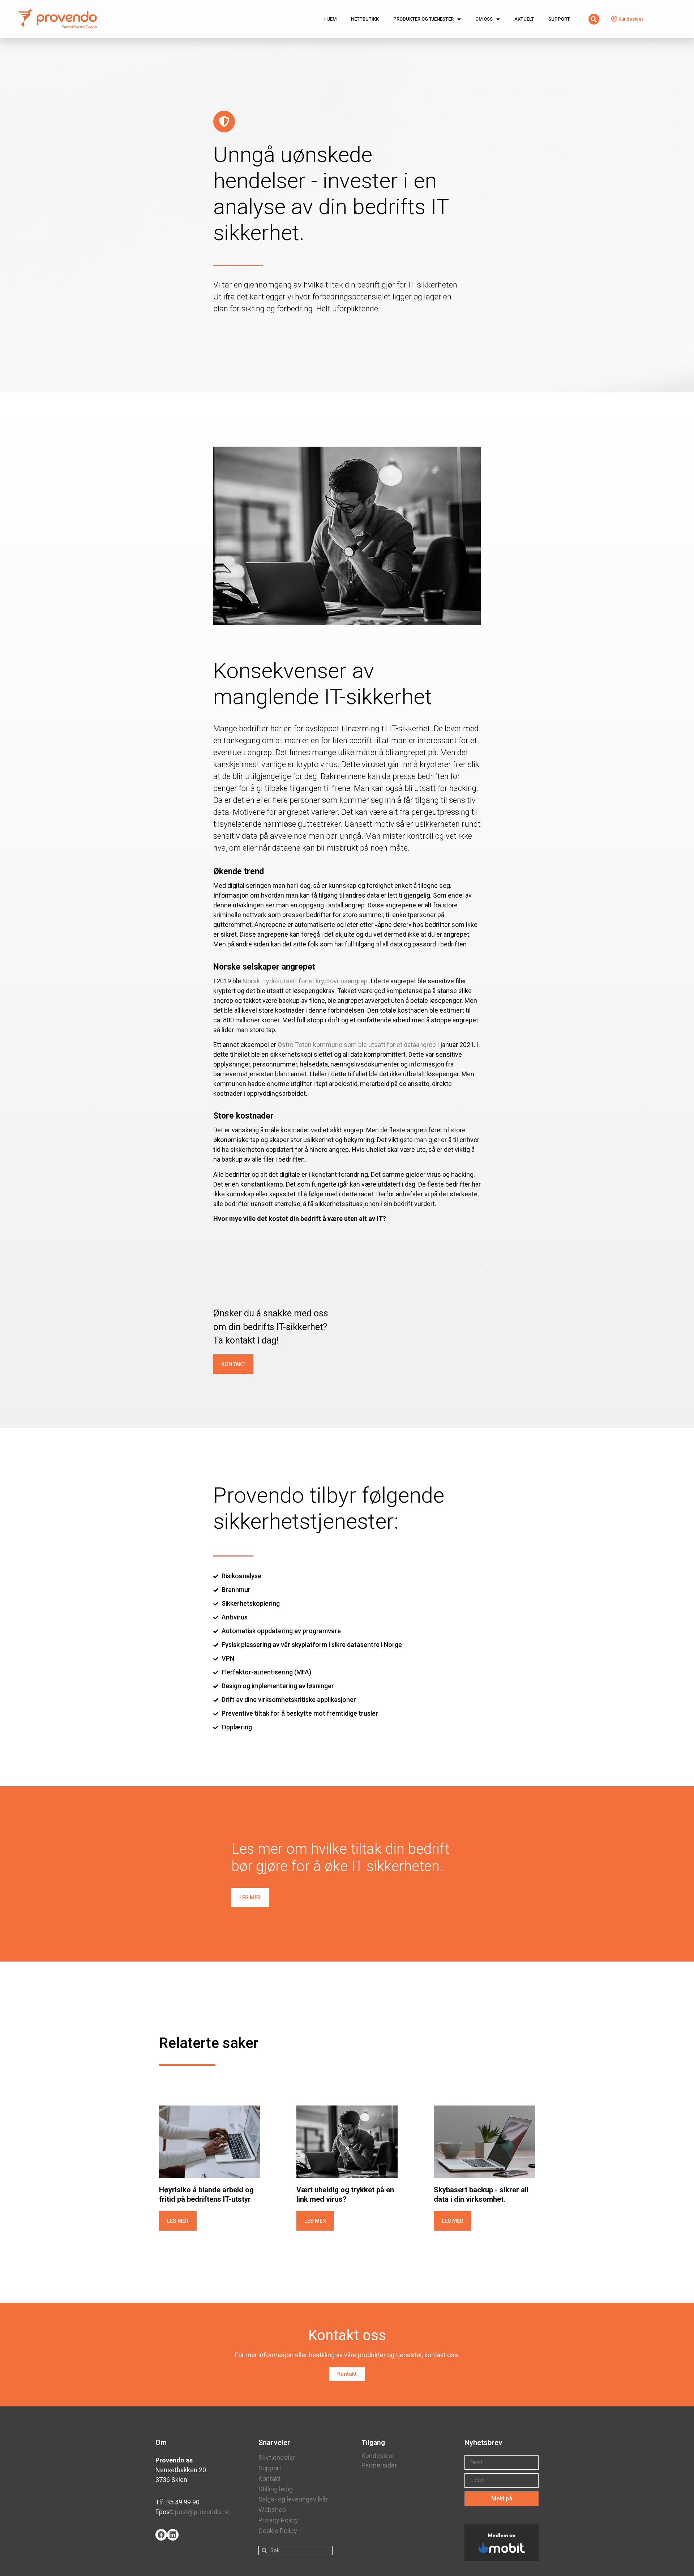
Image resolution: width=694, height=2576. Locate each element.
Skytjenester (277, 2458)
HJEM (330, 19)
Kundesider (378, 2456)
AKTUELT (524, 19)
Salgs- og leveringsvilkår (293, 2499)
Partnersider (379, 2465)
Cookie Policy (278, 2531)
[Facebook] (161, 2535)
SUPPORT (559, 19)
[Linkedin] (173, 2535)
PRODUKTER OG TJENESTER (423, 19)
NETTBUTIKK (365, 19)
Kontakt (269, 2479)
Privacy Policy (278, 2520)
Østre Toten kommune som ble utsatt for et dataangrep (357, 1045)
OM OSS (484, 19)
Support (270, 2468)
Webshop (272, 2510)
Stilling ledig (276, 2489)
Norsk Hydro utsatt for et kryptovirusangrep (305, 981)
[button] (233, 1364)
